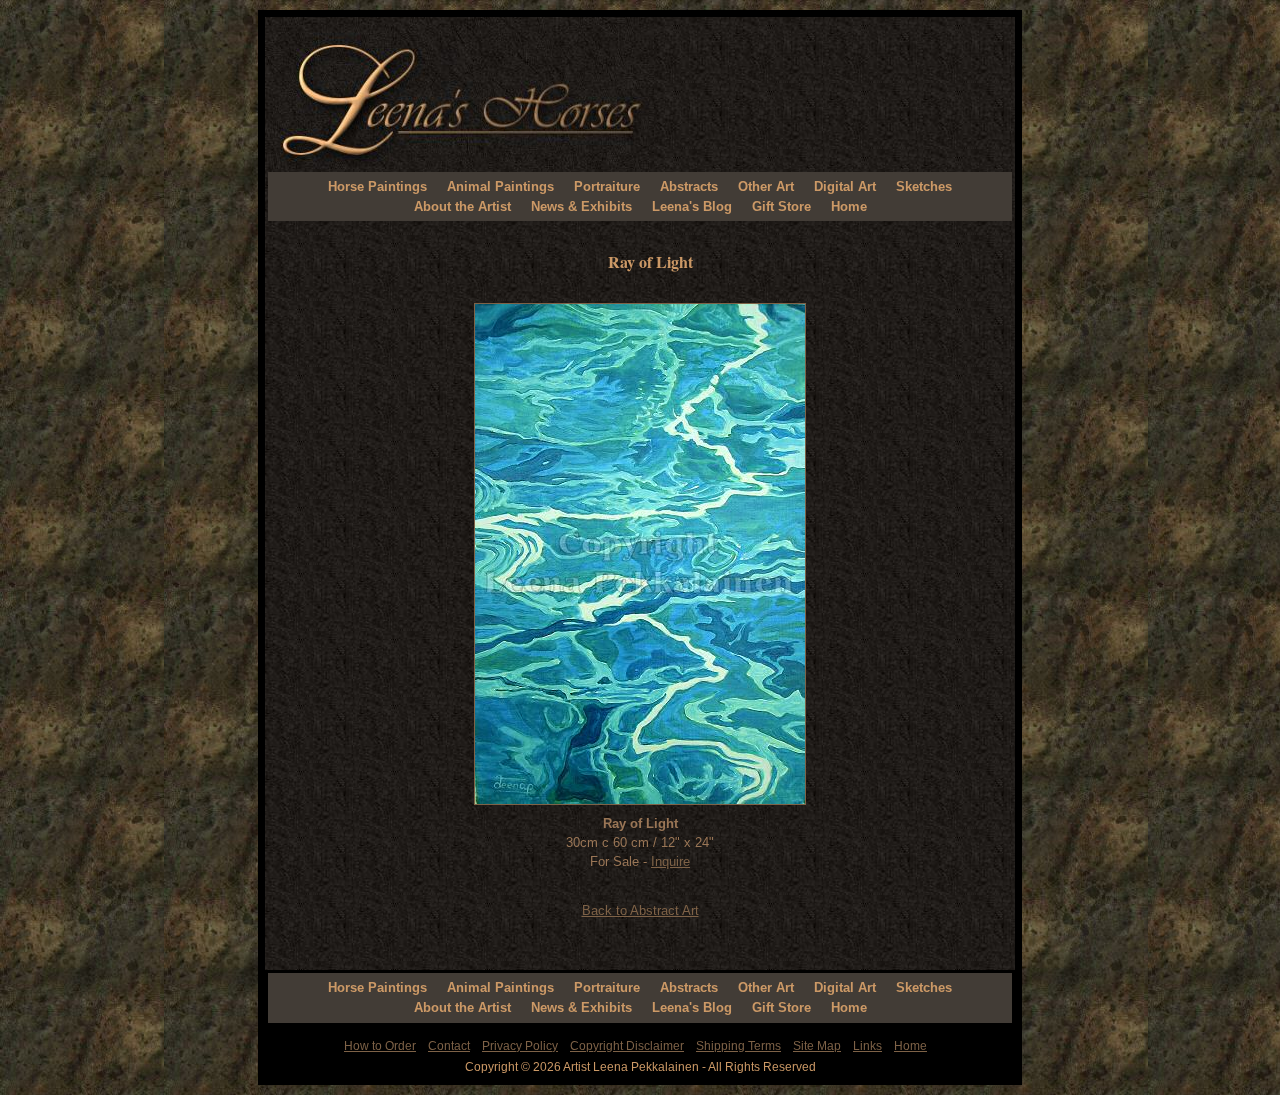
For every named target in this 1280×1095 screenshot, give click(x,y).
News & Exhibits (581, 206)
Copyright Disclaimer (627, 1046)
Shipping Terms (738, 1046)
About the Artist (462, 206)
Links (867, 1046)
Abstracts (689, 186)
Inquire (670, 861)
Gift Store (781, 206)
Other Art (766, 186)
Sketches (924, 186)
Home (849, 206)
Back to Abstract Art (640, 910)
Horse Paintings (377, 186)
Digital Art (845, 186)
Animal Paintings (500, 186)
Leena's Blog (692, 206)
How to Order (380, 1046)
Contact (449, 1046)
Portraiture (607, 186)
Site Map (817, 1046)
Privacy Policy (520, 1046)
